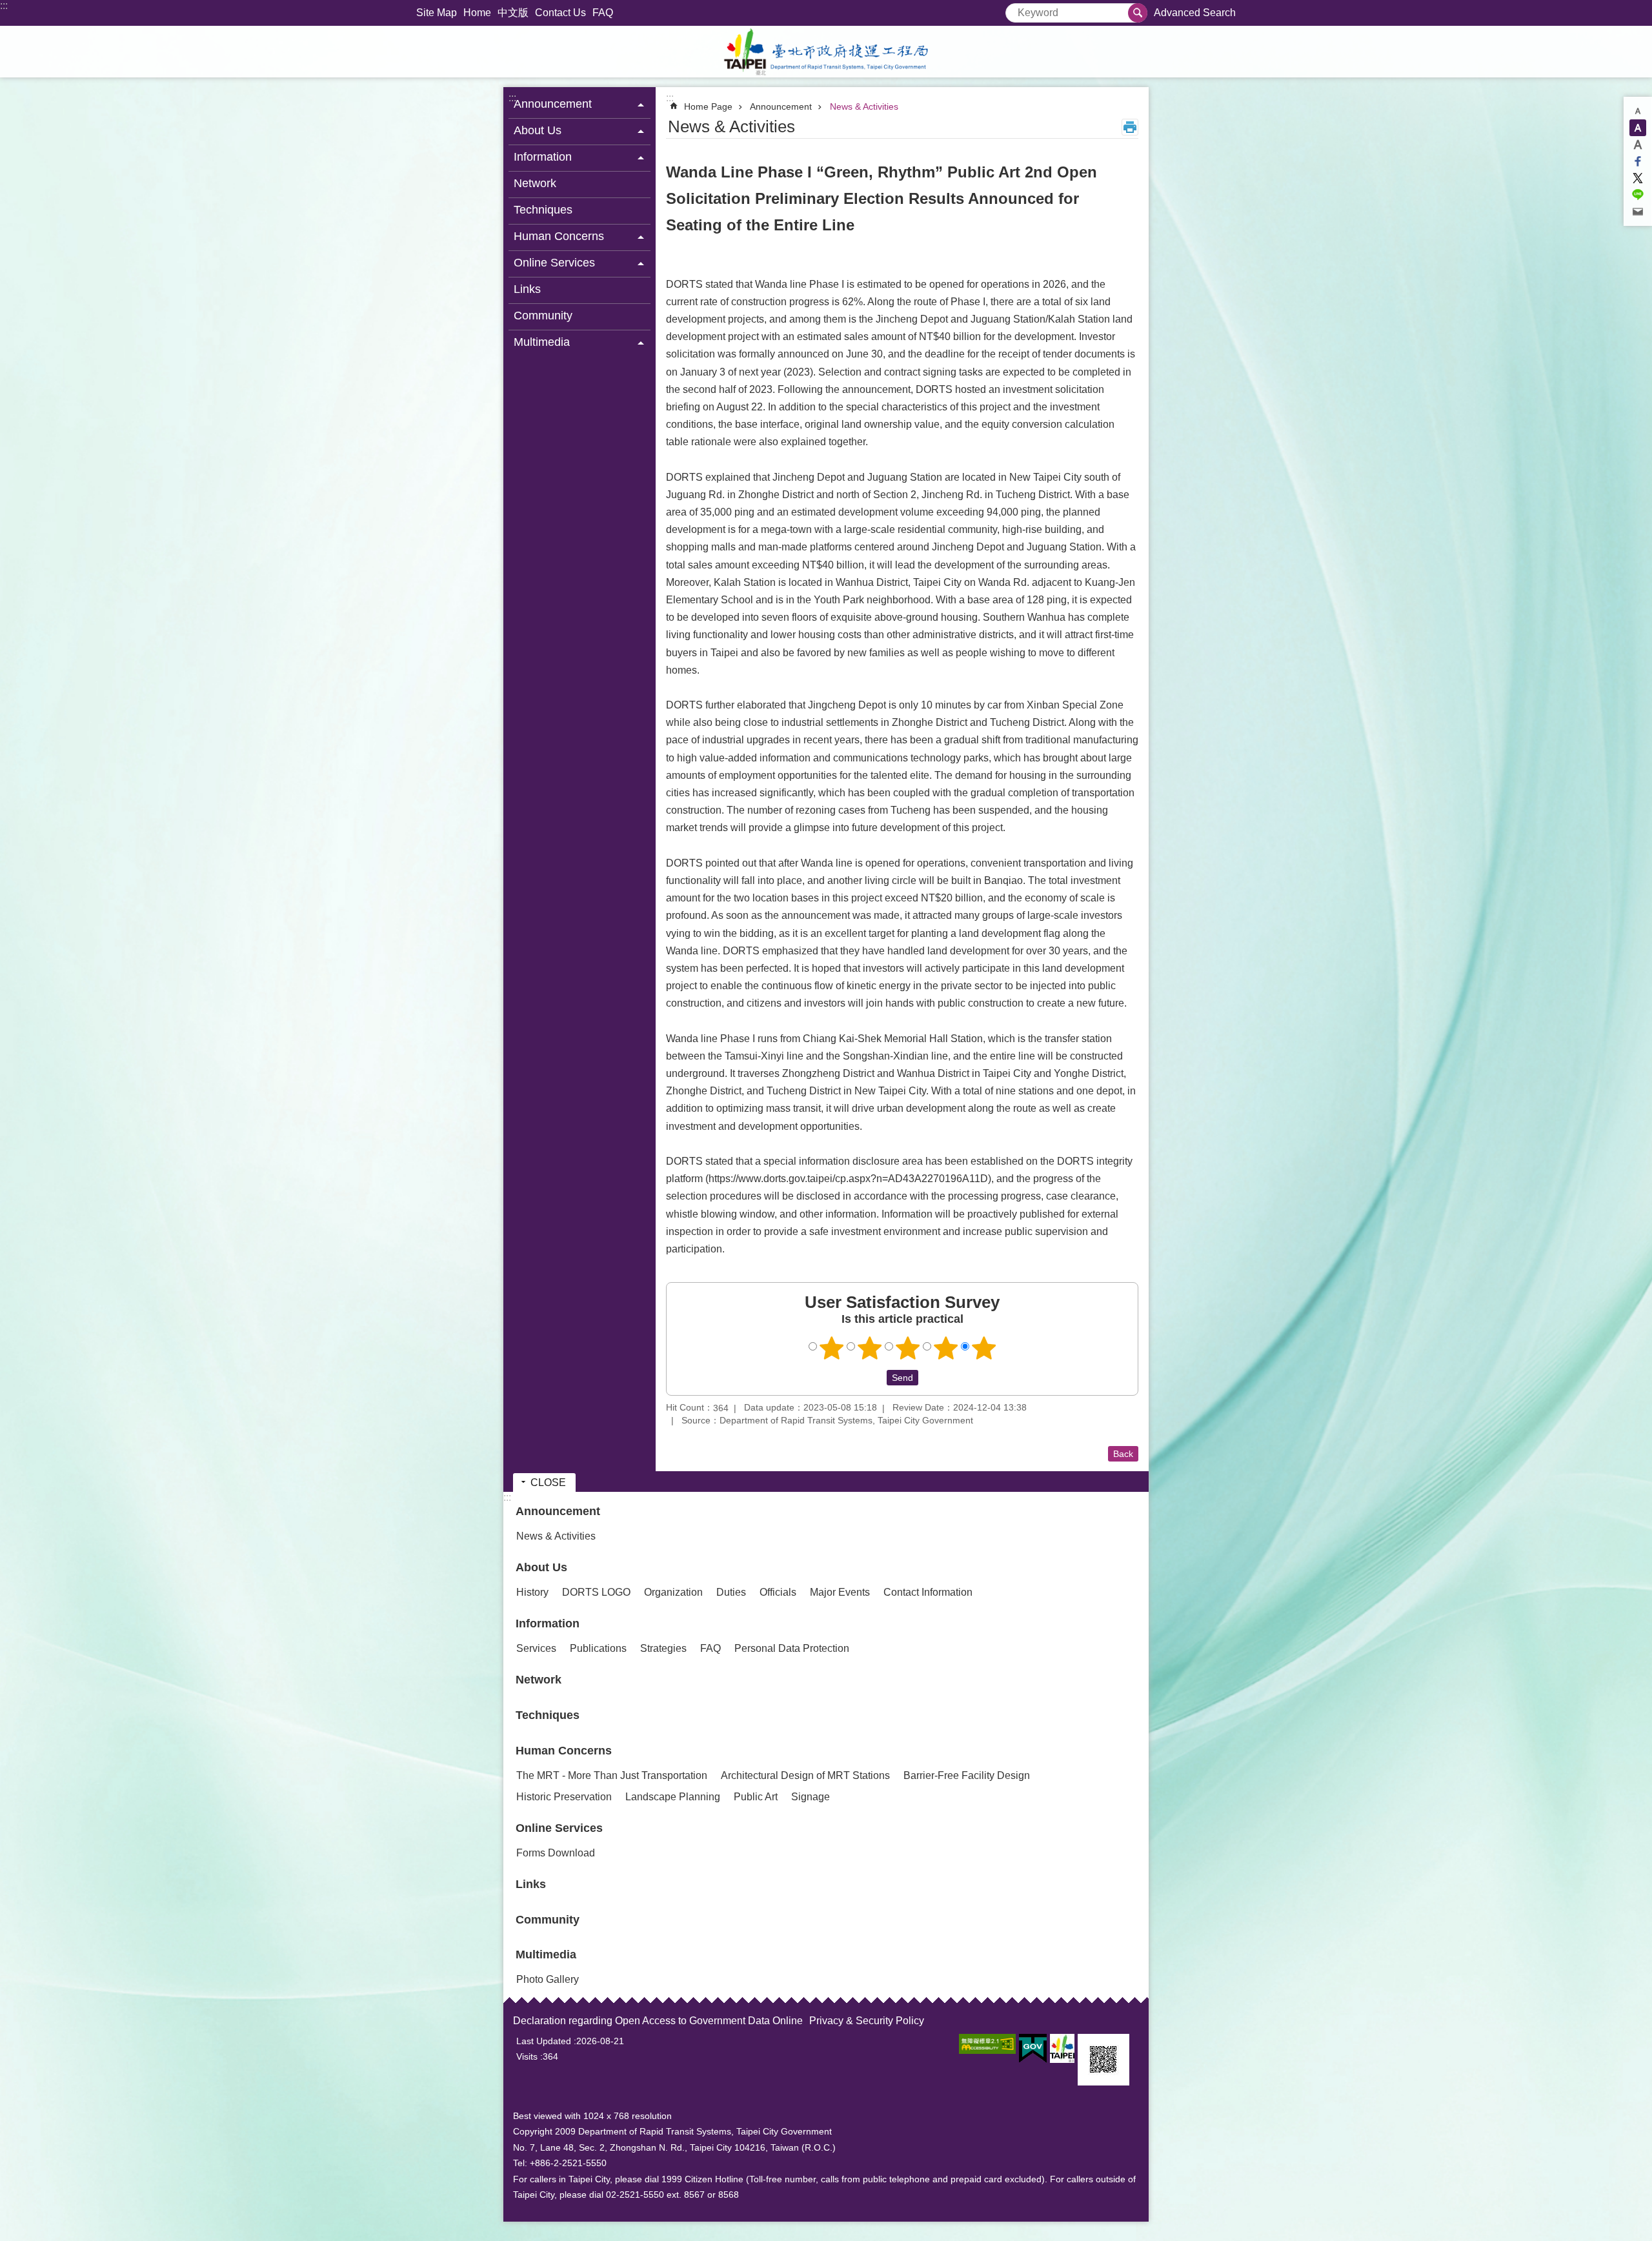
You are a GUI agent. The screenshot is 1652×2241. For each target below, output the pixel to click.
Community (543, 316)
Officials (778, 1592)
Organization (673, 1592)
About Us (541, 1567)
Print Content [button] (1130, 127)
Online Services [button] (554, 263)
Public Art (756, 1797)
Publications (598, 1648)
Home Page (708, 106)
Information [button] (543, 157)
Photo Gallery (548, 1979)
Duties (731, 1592)
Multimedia (546, 1955)
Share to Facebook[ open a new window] (1638, 161)
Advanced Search (1195, 13)
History (532, 1592)
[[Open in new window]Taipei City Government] (1062, 2048)
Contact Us (560, 13)
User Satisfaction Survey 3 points (908, 1348)
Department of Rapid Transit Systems (826, 52)
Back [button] (1123, 1454)
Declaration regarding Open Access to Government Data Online (658, 2021)
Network (535, 183)
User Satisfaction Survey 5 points (984, 1348)
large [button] (1638, 145)
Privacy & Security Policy (867, 2021)
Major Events (840, 1592)
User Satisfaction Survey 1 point (832, 1348)
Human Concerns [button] (559, 236)
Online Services (559, 1828)
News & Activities (864, 106)
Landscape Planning (673, 1797)
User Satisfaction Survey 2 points (870, 1348)
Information (548, 1623)
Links (527, 289)
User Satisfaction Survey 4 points (946, 1348)
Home (477, 13)
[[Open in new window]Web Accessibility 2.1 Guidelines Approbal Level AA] (987, 2044)
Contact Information (928, 1592)
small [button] (1638, 111)
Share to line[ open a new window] (1638, 195)
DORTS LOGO (596, 1592)
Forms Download (556, 1853)
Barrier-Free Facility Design (967, 1775)
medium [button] (1638, 128)
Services (536, 1648)
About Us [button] (538, 130)
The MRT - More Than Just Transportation (612, 1775)
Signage (811, 1797)
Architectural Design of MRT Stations (805, 1775)
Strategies (663, 1648)
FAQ (603, 13)
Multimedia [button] (542, 342)
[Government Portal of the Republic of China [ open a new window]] (1033, 2049)
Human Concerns (564, 1751)
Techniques (543, 210)
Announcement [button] (553, 104)
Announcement (781, 106)
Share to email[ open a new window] (1638, 212)
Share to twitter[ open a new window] (1638, 178)
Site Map (437, 13)
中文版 (513, 13)
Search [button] (1138, 13)
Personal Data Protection (792, 1648)
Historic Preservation (564, 1797)
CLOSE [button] (548, 1482)
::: (4, 5)
